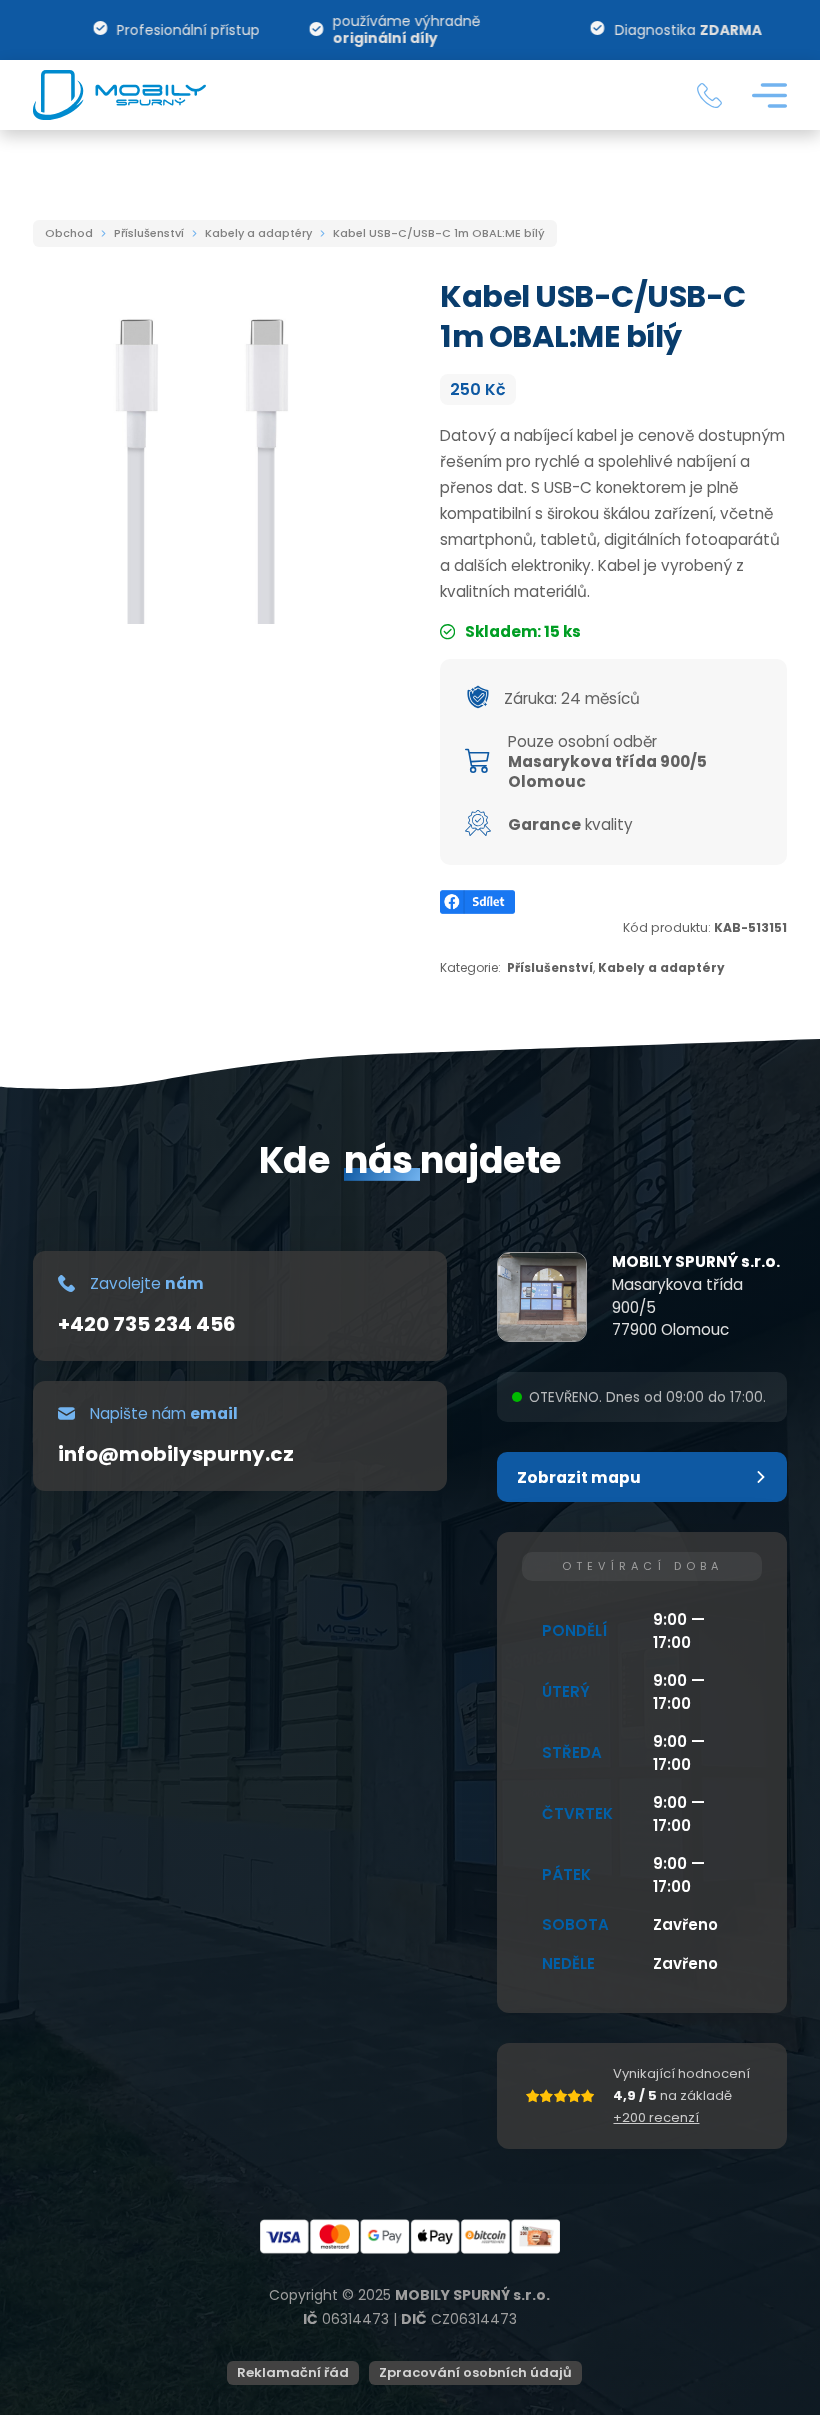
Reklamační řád (293, 2372)
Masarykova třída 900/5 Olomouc (607, 771)
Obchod (69, 233)
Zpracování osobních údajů (475, 2372)
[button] (642, 1477)
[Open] (769, 95)
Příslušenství (149, 233)
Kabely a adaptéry (258, 233)
